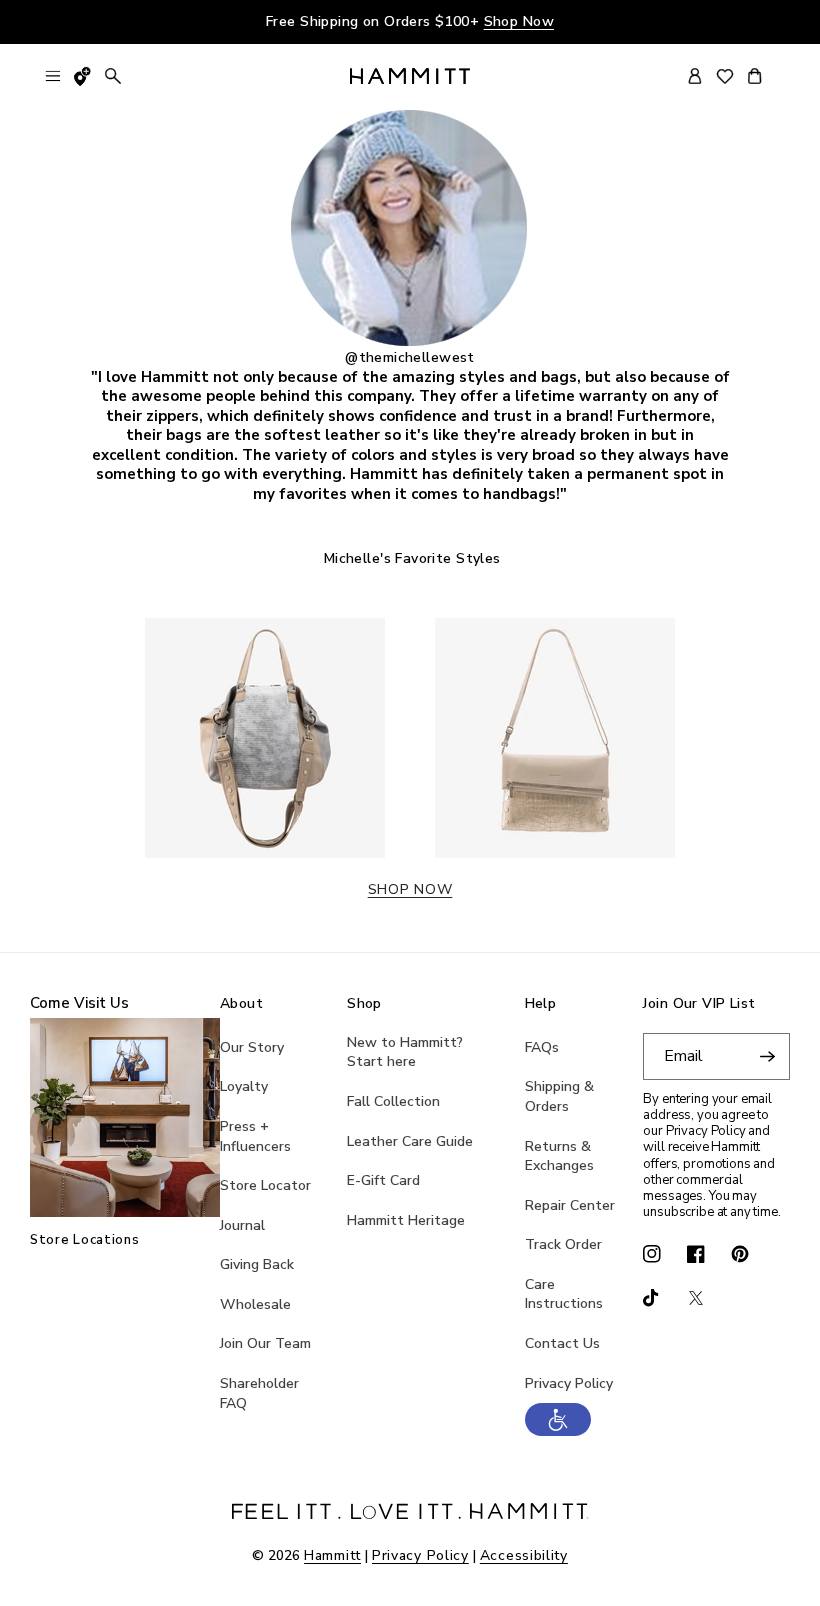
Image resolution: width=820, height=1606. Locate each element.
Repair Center (570, 1205)
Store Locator (265, 1185)
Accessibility (524, 1555)
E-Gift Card (383, 1180)
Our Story (252, 1047)
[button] (558, 1431)
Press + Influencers (255, 1136)
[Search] (113, 76)
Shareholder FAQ (259, 1393)
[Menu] (53, 76)
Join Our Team (265, 1343)
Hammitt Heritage (406, 1220)
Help (541, 1004)
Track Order (563, 1244)
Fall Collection (393, 1101)
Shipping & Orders (559, 1096)
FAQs (542, 1047)
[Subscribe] (767, 1056)
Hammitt (332, 1555)
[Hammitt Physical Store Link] (83, 76)
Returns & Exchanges (559, 1156)
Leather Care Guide (410, 1141)
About (241, 1004)
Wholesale (255, 1304)
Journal (242, 1225)
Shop (364, 1004)
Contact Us (562, 1343)
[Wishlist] (725, 76)
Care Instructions (564, 1294)
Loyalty (244, 1086)
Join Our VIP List (699, 1004)
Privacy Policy (569, 1383)
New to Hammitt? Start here (405, 1052)
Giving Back (257, 1264)
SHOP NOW (410, 889)
